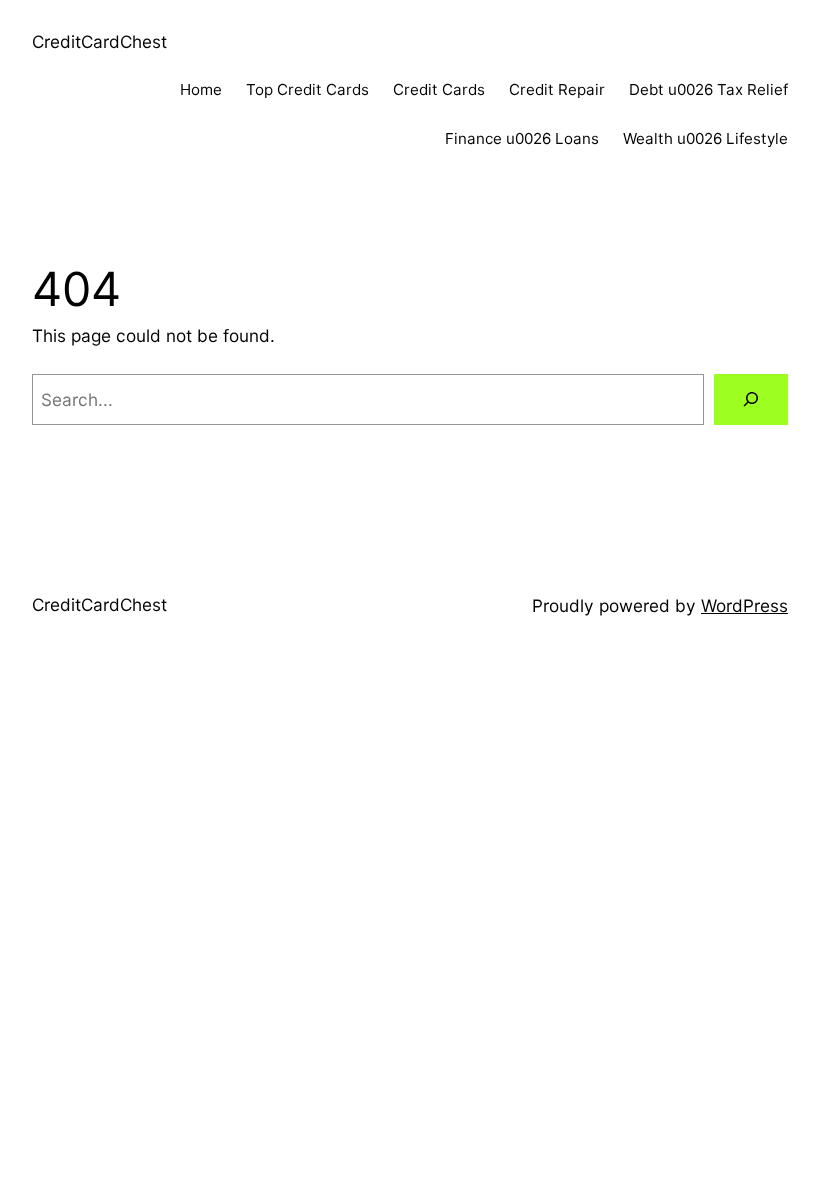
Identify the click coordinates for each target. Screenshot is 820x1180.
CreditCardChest (99, 41)
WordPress (744, 605)
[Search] (751, 399)
